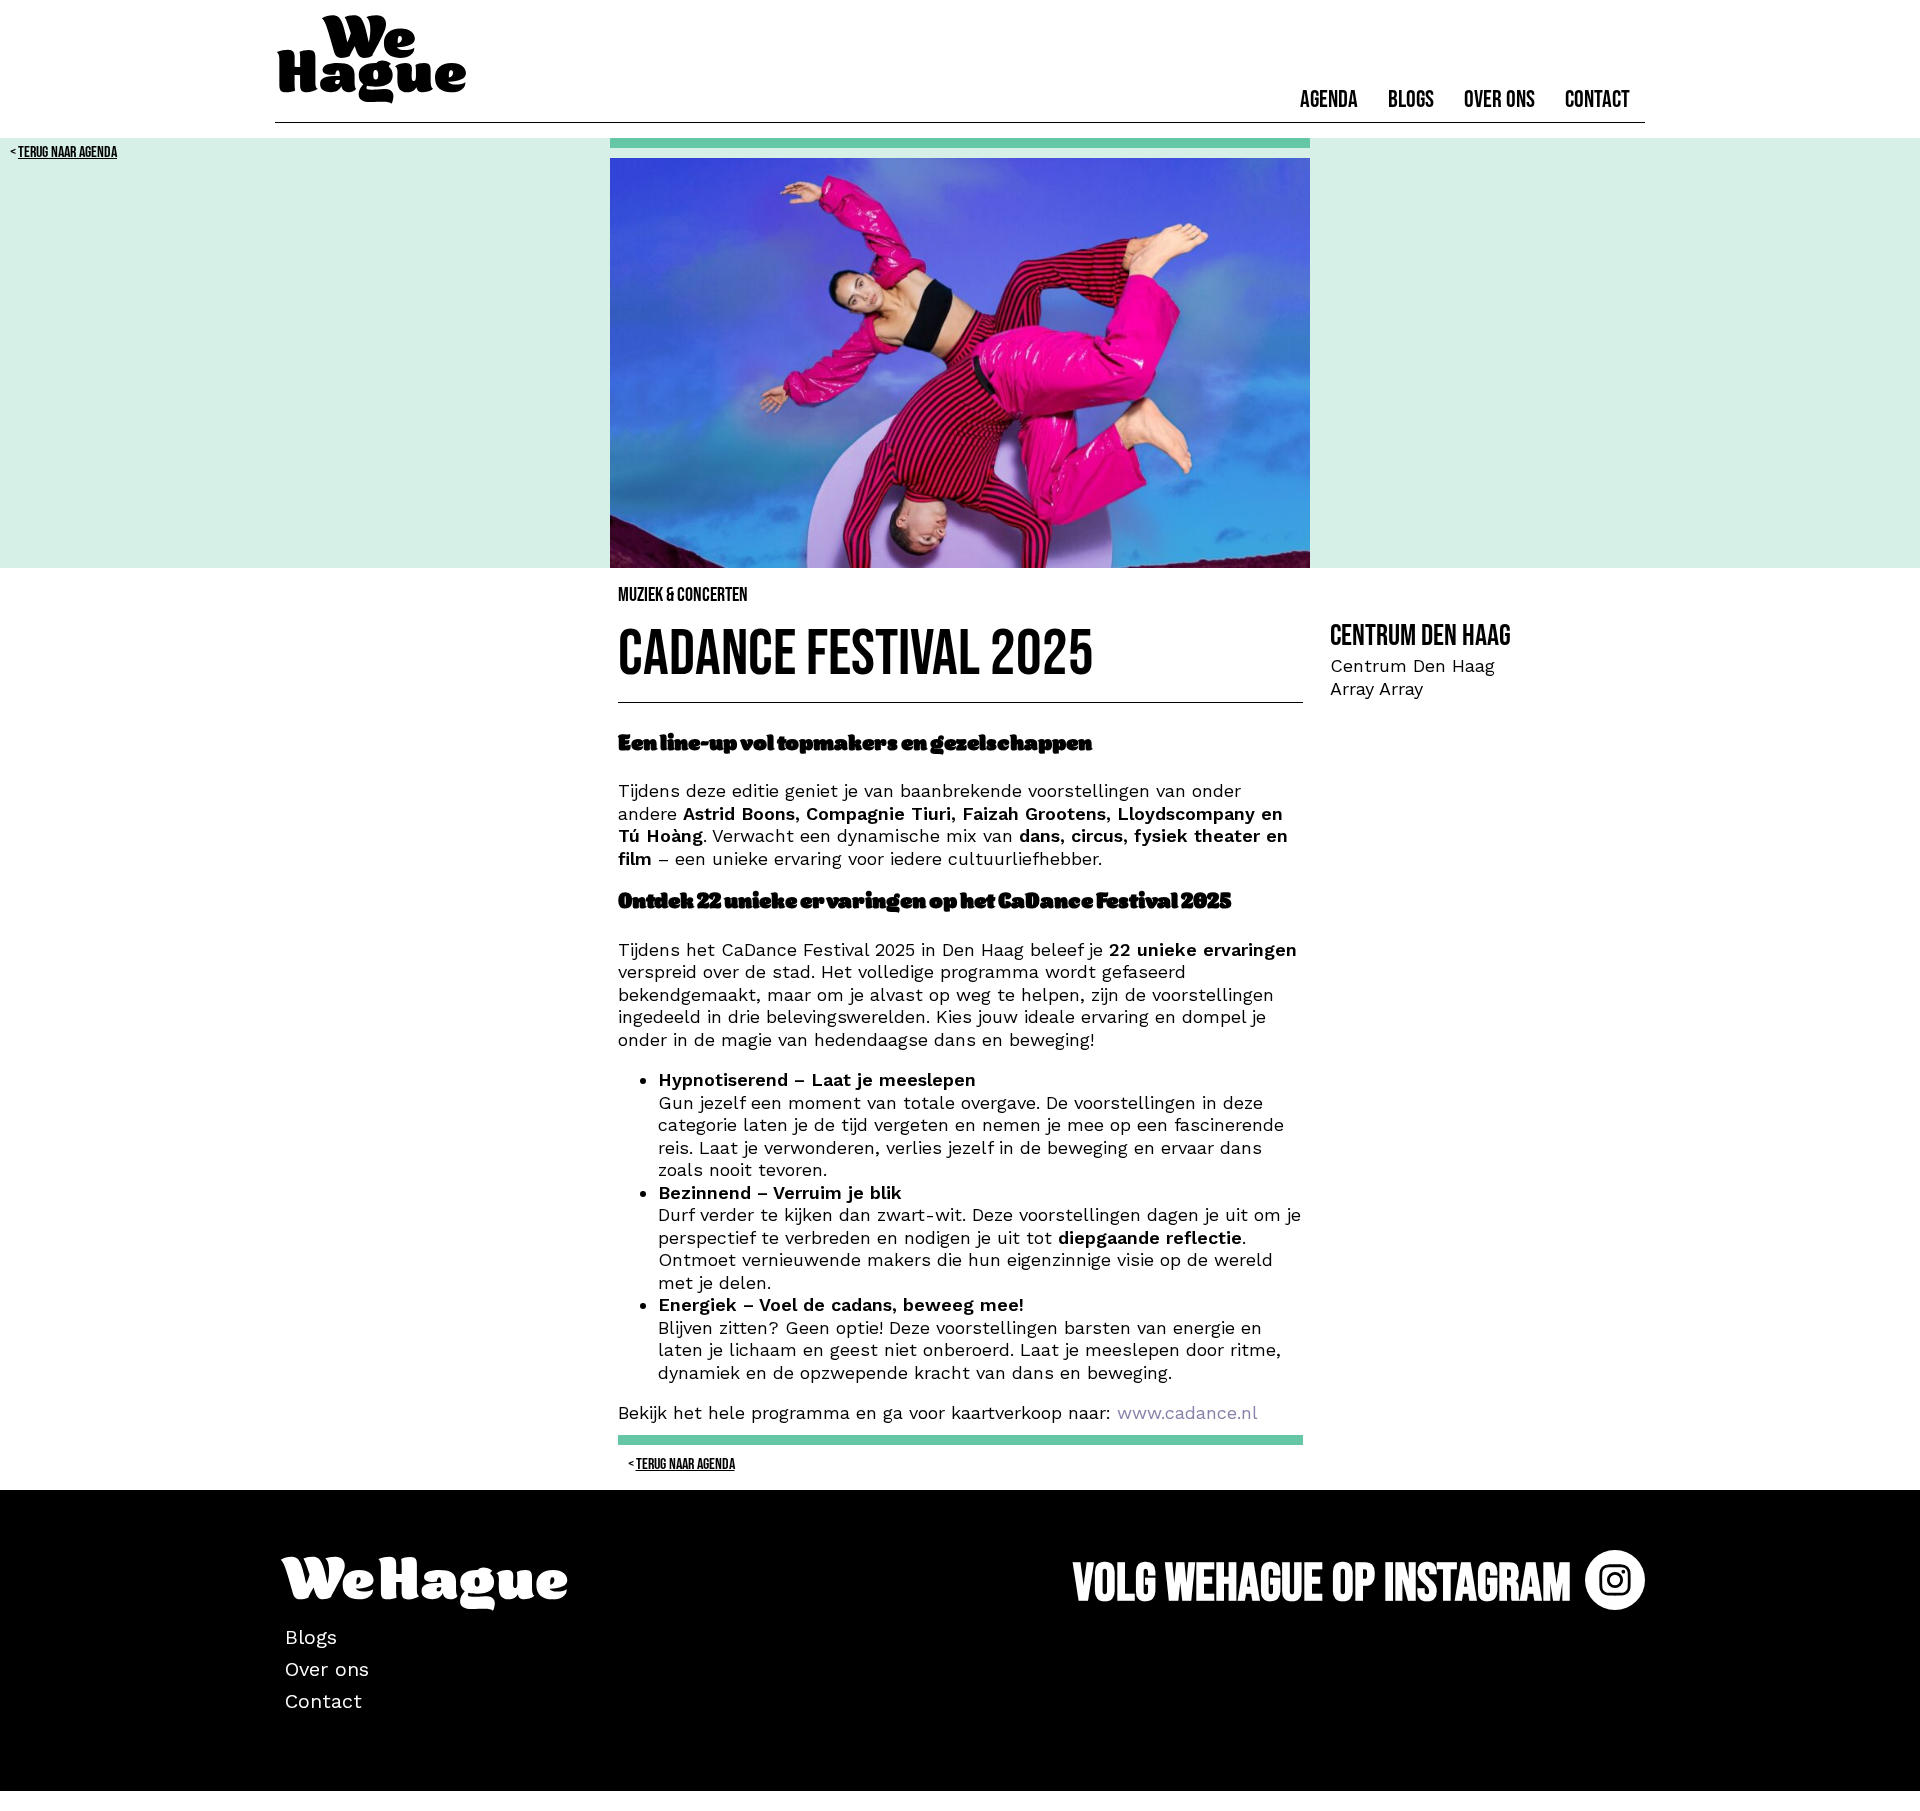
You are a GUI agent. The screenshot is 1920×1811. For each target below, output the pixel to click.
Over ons (1499, 99)
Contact (1597, 99)
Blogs (1411, 99)
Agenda (1329, 99)
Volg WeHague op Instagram (1326, 1583)
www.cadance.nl (1187, 1412)
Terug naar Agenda (67, 152)
